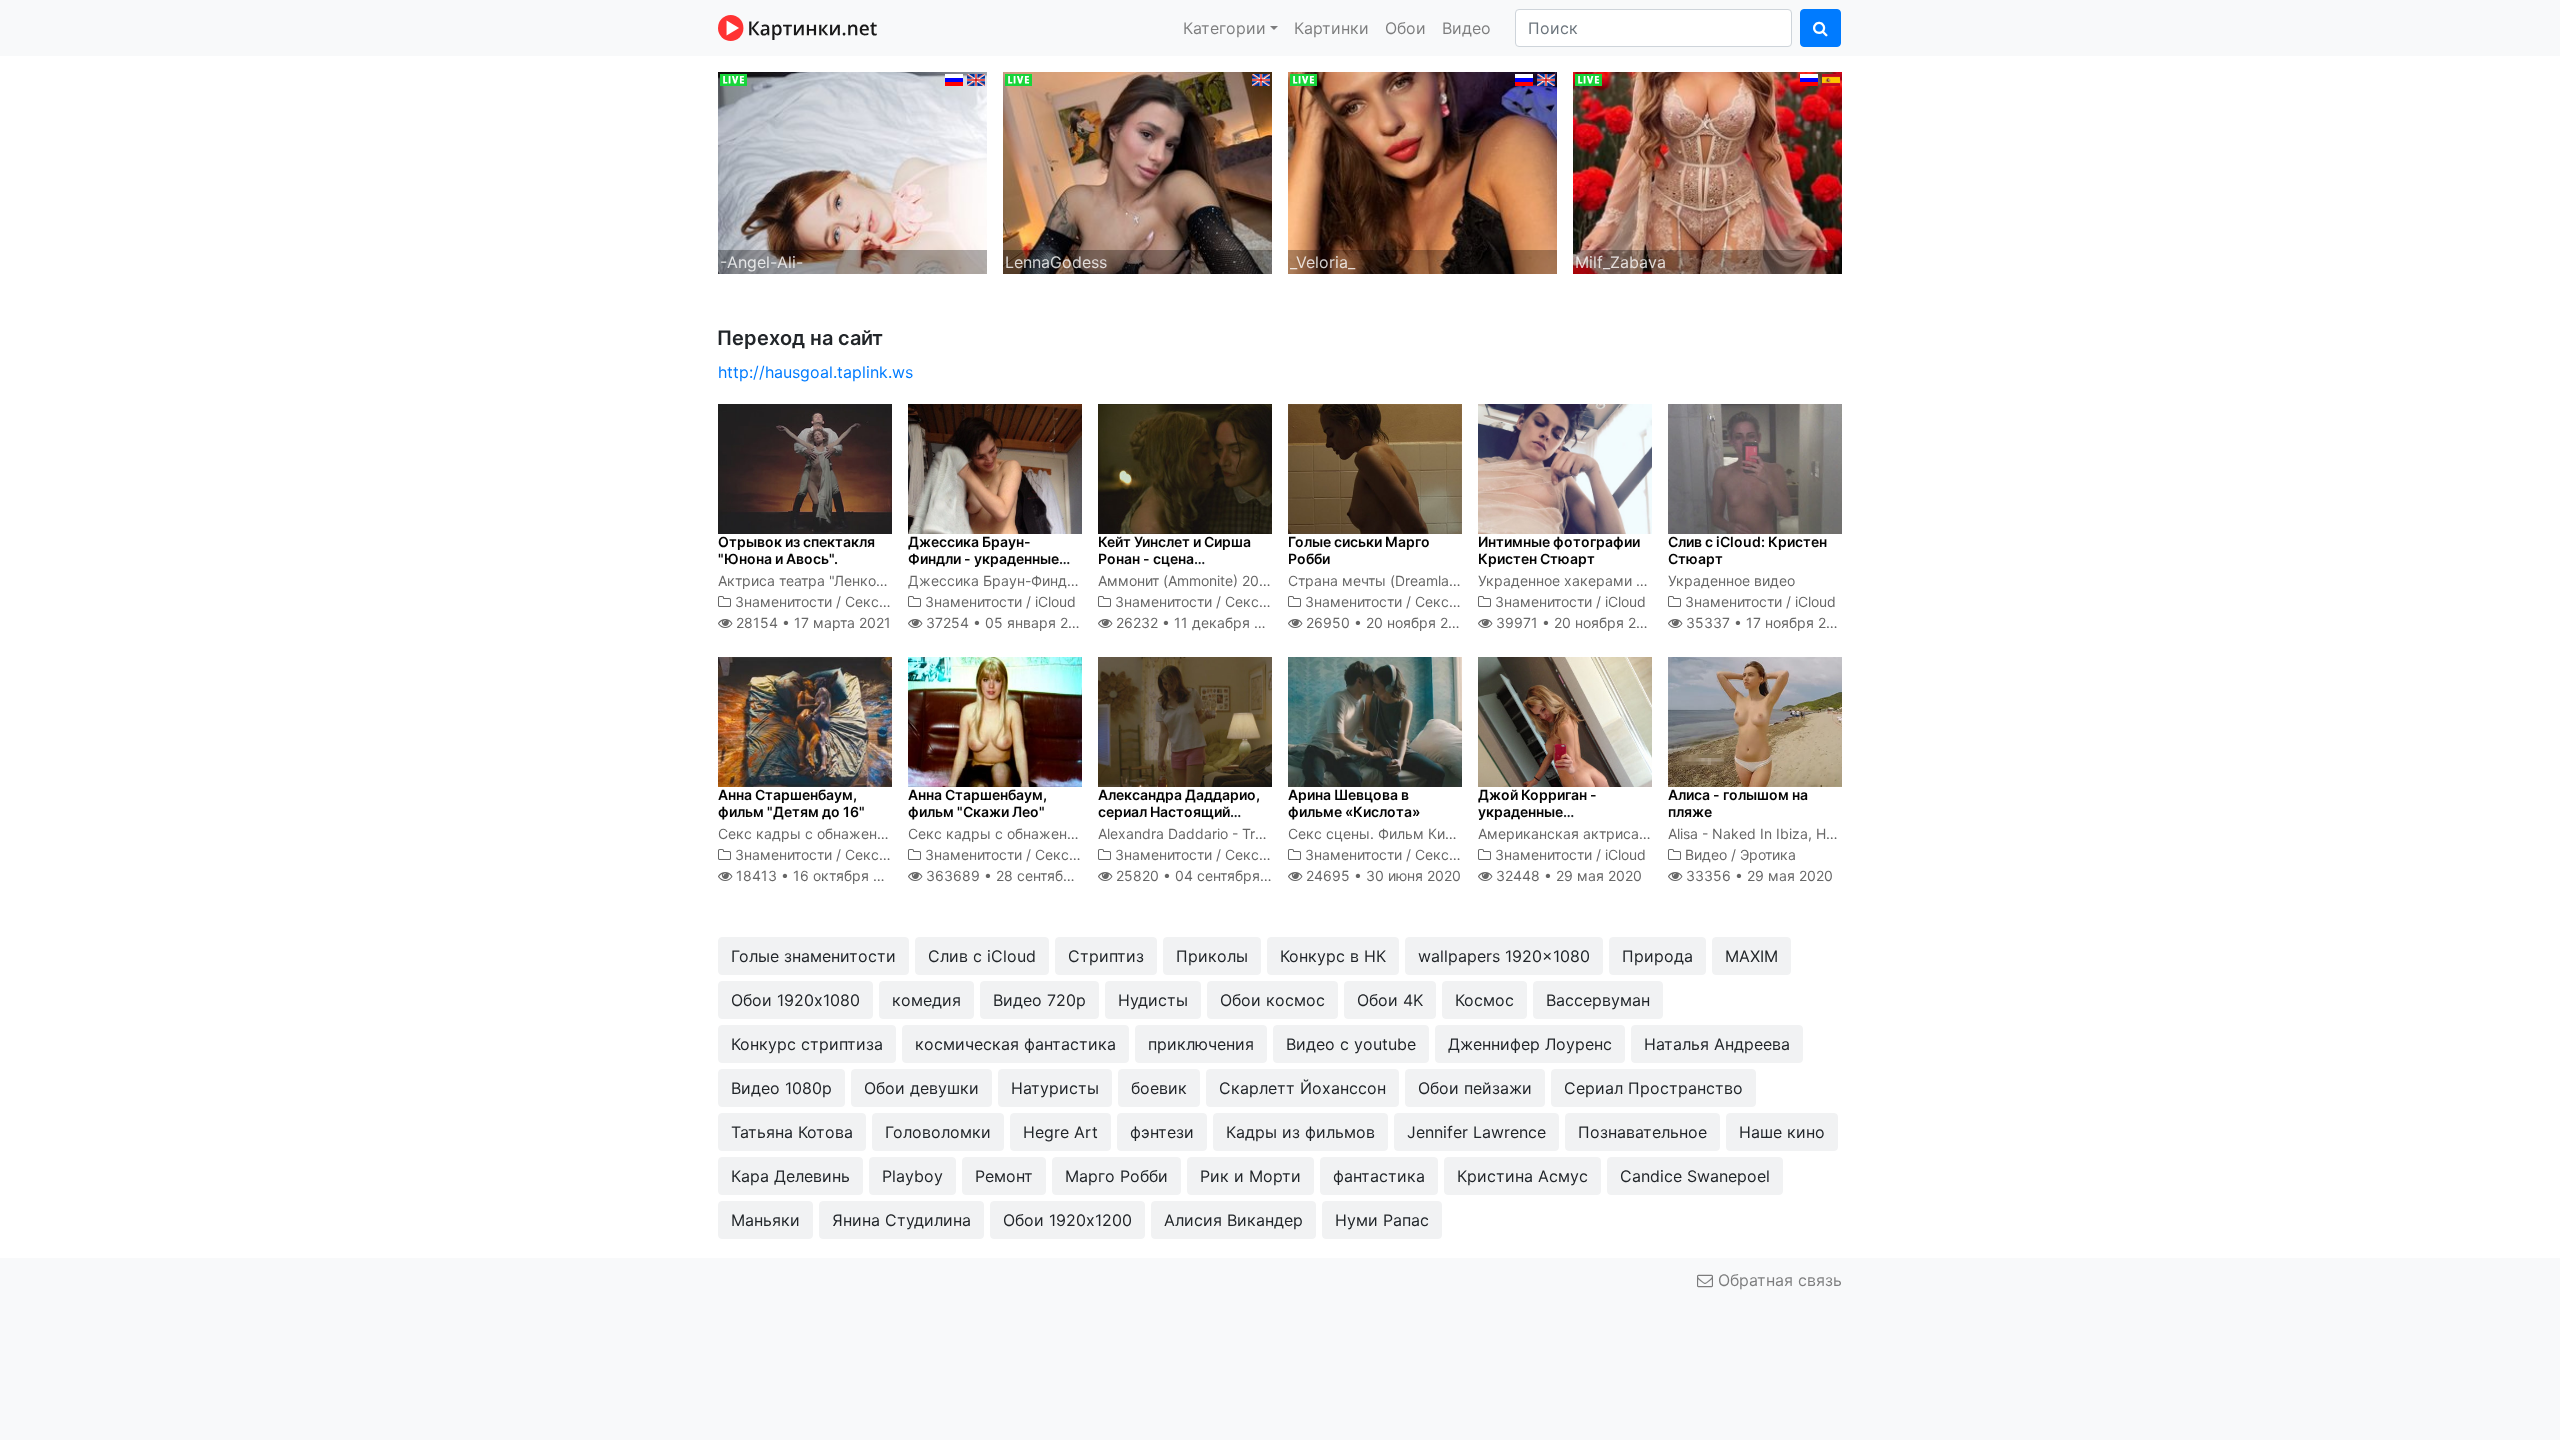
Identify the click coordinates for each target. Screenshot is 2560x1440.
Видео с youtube (1351, 1044)
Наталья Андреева (1717, 1044)
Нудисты (1153, 1000)
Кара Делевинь (790, 1176)
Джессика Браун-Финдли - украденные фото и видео (983, 558)
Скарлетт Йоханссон (1302, 1088)
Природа (1657, 956)
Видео (1466, 28)
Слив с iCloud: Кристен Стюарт (1747, 550)
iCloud (1055, 601)
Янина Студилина (901, 1220)
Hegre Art (1060, 1132)
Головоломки (938, 1132)
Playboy (912, 1176)
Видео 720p (1039, 1000)
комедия (926, 1000)
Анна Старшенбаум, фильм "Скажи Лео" (977, 803)
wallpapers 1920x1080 (1504, 956)
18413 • (819, 875)
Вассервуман (1598, 1000)
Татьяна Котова (792, 1132)
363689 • (1020, 875)
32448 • (1567, 875)
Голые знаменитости (813, 956)
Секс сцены (886, 601)
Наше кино (1782, 1132)
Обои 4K (1390, 1000)
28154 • (811, 622)
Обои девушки (921, 1088)
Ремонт (1004, 1176)
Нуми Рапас (1382, 1220)
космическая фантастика (1015, 1044)
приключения (1201, 1044)
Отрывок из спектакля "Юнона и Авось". (796, 550)
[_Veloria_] (1422, 171)
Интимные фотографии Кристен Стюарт (1559, 550)
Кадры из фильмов (1300, 1132)
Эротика (1768, 854)
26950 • (1388, 622)
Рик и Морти (1250, 1176)
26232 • (1200, 622)
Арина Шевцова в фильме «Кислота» (1354, 803)
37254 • (1007, 622)
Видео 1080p (781, 1088)
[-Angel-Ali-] (852, 171)
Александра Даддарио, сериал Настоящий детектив (1179, 811)
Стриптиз (1106, 956)
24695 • (1381, 875)
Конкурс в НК (1333, 956)
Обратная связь (1777, 1280)
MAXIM (1751, 956)
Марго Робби (1116, 1176)
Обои (1405, 28)
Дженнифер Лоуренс (1530, 1044)
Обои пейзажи (1475, 1088)
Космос (1484, 1000)
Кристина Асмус (1522, 1176)
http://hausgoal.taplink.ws (815, 372)
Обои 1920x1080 (795, 1000)
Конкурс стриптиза (807, 1044)
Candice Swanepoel (1695, 1176)
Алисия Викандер (1233, 1220)
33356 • (1757, 875)
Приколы (1212, 956)
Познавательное (1642, 1132)
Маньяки (765, 1220)
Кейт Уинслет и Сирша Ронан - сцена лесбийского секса (1174, 558)
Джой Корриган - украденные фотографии (1537, 811)
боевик (1159, 1088)
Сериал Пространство (1653, 1088)
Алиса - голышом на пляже (1738, 803)
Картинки (1331, 28)
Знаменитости (783, 601)
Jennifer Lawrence (1476, 1132)
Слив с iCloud (982, 956)
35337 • (1767, 622)
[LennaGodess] (1137, 171)
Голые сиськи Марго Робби (1359, 550)
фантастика (1379, 1176)
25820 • (1205, 875)
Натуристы (1055, 1088)
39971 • (1577, 622)
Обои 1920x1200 (1067, 1220)
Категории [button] (1224, 28)
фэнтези (1162, 1132)
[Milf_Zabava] (1707, 171)
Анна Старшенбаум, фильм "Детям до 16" (791, 803)
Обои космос (1272, 1000)
